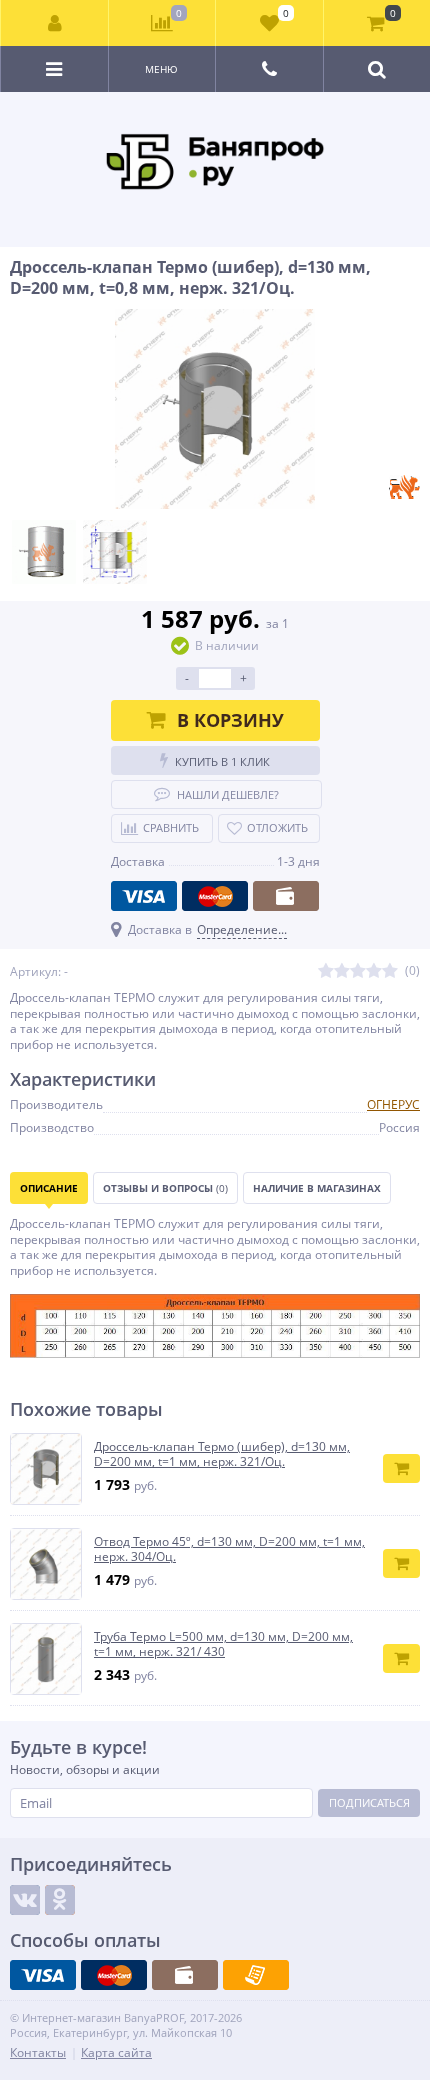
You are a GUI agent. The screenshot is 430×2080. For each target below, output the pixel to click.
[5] (390, 971)
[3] (358, 971)
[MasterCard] (215, 896)
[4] (374, 971)
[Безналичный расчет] (256, 1975)
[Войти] (55, 23)
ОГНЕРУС (393, 1104)
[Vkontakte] (25, 1900)
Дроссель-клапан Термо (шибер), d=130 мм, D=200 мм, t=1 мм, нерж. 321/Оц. (222, 1454)
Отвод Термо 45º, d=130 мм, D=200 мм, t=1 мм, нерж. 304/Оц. (229, 1549)
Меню (161, 69)
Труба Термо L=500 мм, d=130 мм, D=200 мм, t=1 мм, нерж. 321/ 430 (223, 1644)
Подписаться (369, 1802)
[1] (326, 971)
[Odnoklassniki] (60, 1900)
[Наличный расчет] (286, 896)
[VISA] (144, 896)
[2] (342, 971)
